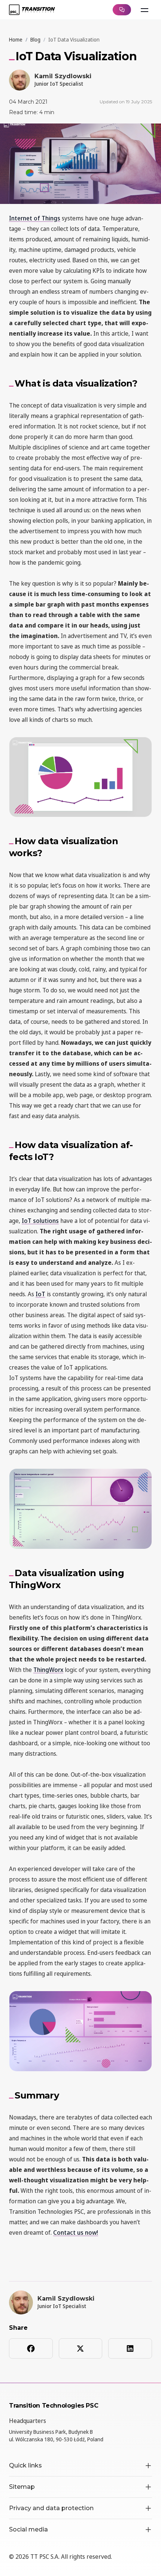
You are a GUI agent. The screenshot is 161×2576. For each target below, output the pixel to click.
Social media (28, 2529)
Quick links (25, 2465)
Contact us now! (76, 2232)
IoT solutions (40, 1221)
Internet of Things (35, 218)
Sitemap (22, 2487)
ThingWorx (48, 1670)
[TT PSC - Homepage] (32, 10)
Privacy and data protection (51, 2508)
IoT (40, 1294)
